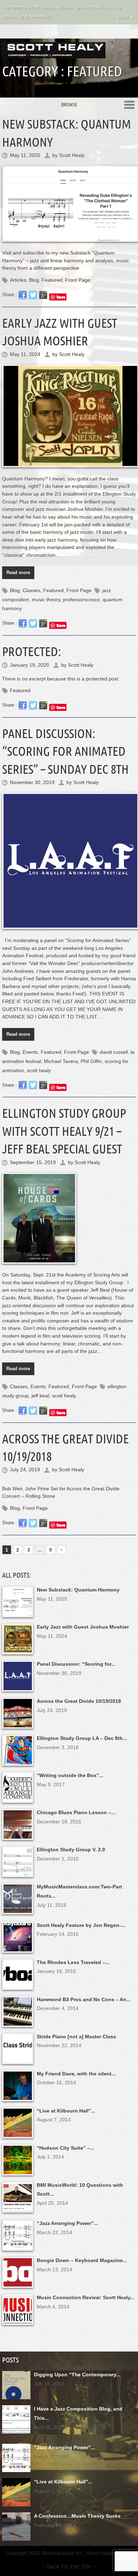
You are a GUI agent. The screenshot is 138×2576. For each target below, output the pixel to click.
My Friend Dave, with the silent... (76, 2074)
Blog (34, 280)
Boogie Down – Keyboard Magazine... (82, 2260)
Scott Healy (72, 155)
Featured (52, 280)
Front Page (78, 280)
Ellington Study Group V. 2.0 (71, 1850)
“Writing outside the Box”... (70, 1775)
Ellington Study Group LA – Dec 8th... (82, 1738)
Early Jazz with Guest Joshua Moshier (83, 1627)
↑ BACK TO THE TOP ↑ (69, 2567)
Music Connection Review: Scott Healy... (86, 2297)
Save (61, 297)
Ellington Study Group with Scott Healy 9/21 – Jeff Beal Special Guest (64, 1131)
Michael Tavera (61, 1061)
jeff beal (40, 1396)
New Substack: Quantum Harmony (78, 1590)
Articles (18, 280)
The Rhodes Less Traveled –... (73, 1962)
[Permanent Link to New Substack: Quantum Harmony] (69, 203)
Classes (31, 590)
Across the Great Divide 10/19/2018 (79, 1701)
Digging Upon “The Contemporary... (77, 2375)
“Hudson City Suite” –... (65, 2148)
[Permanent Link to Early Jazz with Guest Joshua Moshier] (69, 416)
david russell (114, 1052)
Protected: (31, 651)
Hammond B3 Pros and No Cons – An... (84, 1999)
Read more (18, 573)
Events (30, 1052)
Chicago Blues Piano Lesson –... (76, 1812)
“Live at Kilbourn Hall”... (66, 2111)
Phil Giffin (91, 1061)
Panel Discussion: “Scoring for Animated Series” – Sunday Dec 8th (65, 751)
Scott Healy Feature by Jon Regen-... (81, 1925)
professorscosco (81, 600)
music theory (46, 600)
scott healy (39, 1070)
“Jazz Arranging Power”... (67, 2223)
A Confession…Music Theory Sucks (77, 2516)
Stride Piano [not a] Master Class (76, 2037)
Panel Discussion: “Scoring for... (76, 1664)
